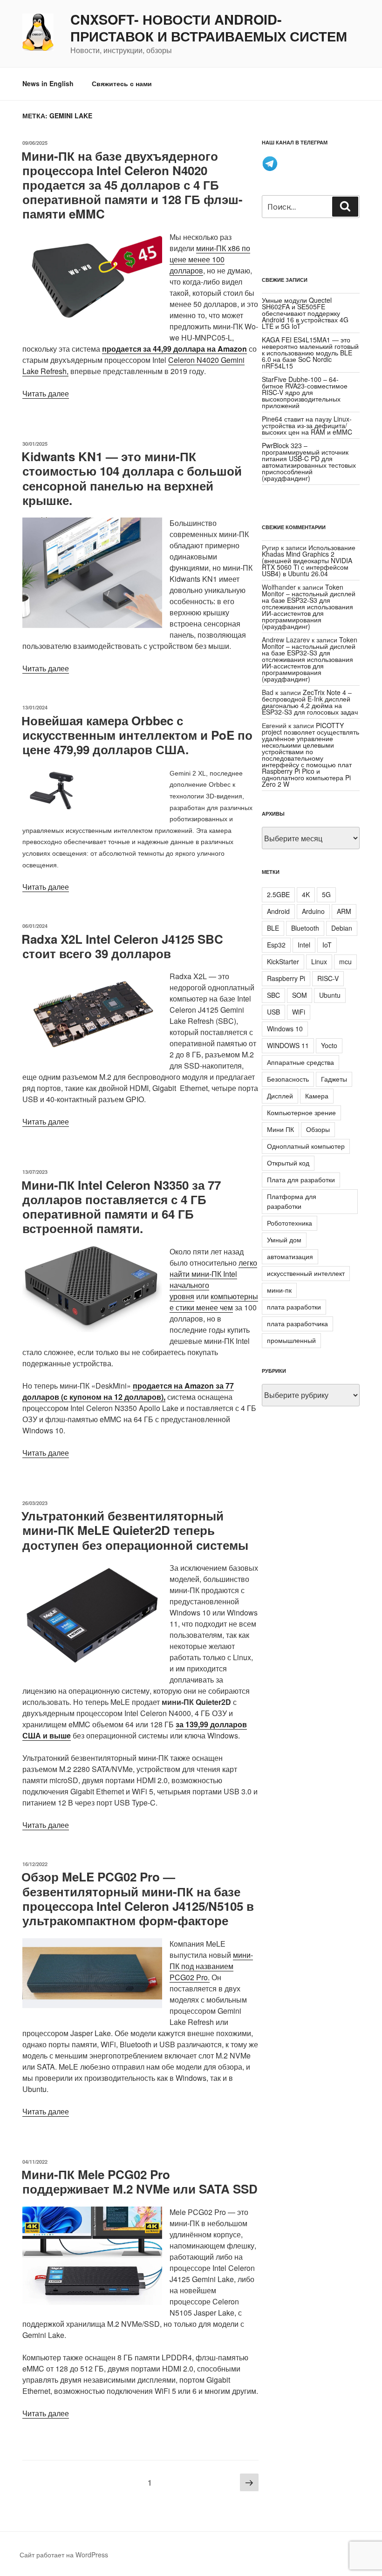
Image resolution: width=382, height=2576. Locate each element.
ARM (344, 911)
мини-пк (279, 1290)
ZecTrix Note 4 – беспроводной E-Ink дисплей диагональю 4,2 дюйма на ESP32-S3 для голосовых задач (310, 702)
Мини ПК (280, 1129)
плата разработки (294, 1307)
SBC (273, 995)
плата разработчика (297, 1323)
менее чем (215, 1307)
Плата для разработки (301, 1179)
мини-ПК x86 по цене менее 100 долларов (210, 259)
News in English (48, 83)
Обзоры (318, 1129)
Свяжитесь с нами (122, 83)
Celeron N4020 (194, 360)
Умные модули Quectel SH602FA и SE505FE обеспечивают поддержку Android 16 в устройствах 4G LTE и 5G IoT (305, 313)
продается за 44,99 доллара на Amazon (174, 349)
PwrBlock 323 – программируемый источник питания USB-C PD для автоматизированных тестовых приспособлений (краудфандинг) (309, 462)
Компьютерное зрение (301, 1112)
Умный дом (284, 1240)
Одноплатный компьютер (306, 1146)
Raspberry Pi (286, 978)
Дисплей (280, 1096)
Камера (317, 1096)
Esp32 (276, 945)
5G (326, 894)
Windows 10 (285, 1029)
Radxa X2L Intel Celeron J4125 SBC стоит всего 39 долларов (122, 946)
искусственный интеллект (306, 1273)
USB (273, 1012)
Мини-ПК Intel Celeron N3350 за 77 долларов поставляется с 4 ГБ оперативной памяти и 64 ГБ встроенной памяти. (121, 1207)
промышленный (291, 1340)
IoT (327, 945)
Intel (304, 945)
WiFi (299, 1012)
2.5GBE (278, 894)
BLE (273, 928)
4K (306, 894)
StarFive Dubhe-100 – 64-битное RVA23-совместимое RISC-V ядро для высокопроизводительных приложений (305, 392)
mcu (345, 961)
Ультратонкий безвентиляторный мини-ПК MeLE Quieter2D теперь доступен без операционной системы (135, 1530)
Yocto (329, 1045)
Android (278, 911)
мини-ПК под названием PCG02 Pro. (211, 1966)
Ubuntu (330, 995)
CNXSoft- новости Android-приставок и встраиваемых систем (209, 28)
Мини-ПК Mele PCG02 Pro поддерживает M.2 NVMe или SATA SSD (140, 2181)
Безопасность (288, 1079)
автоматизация (290, 1256)
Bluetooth (305, 928)
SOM (300, 995)
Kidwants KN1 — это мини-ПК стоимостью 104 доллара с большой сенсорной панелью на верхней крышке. (132, 478)
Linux (319, 961)
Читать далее (46, 393)
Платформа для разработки (292, 1201)
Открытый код (288, 1163)
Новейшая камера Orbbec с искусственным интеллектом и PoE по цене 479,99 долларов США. (137, 735)
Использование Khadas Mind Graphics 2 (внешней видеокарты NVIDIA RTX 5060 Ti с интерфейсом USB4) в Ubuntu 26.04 (309, 560)
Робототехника (290, 1223)
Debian (342, 928)
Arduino (313, 911)
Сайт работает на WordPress (64, 2555)
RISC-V (328, 978)
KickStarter (283, 961)
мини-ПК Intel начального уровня (203, 1285)
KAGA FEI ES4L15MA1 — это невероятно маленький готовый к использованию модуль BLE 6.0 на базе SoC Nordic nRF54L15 (310, 353)
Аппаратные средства (300, 1062)
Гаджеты (334, 1079)
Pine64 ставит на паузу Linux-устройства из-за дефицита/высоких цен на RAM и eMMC (307, 425)
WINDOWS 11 (288, 1045)
